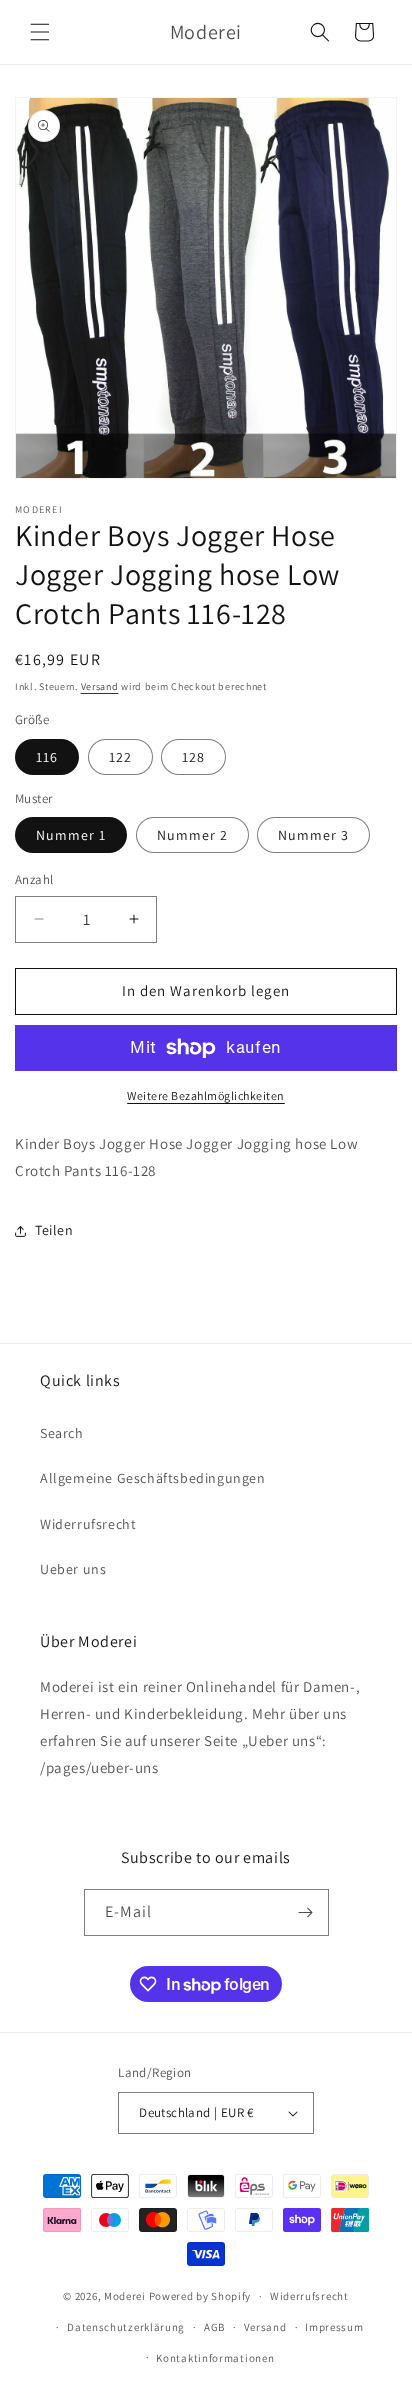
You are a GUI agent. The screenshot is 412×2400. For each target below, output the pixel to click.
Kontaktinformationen (215, 2358)
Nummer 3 (313, 835)
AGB (214, 2327)
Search (62, 1433)
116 (47, 757)
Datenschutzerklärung (126, 2327)
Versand (100, 686)
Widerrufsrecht (88, 1524)
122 (120, 757)
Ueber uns (73, 1569)
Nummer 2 (192, 835)
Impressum (334, 2327)
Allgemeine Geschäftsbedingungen (153, 1478)
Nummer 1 (71, 835)
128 (193, 757)
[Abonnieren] (306, 1912)
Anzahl (34, 879)
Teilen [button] (54, 1230)
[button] (40, 32)
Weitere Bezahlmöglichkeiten (206, 1095)
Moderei (125, 2296)
